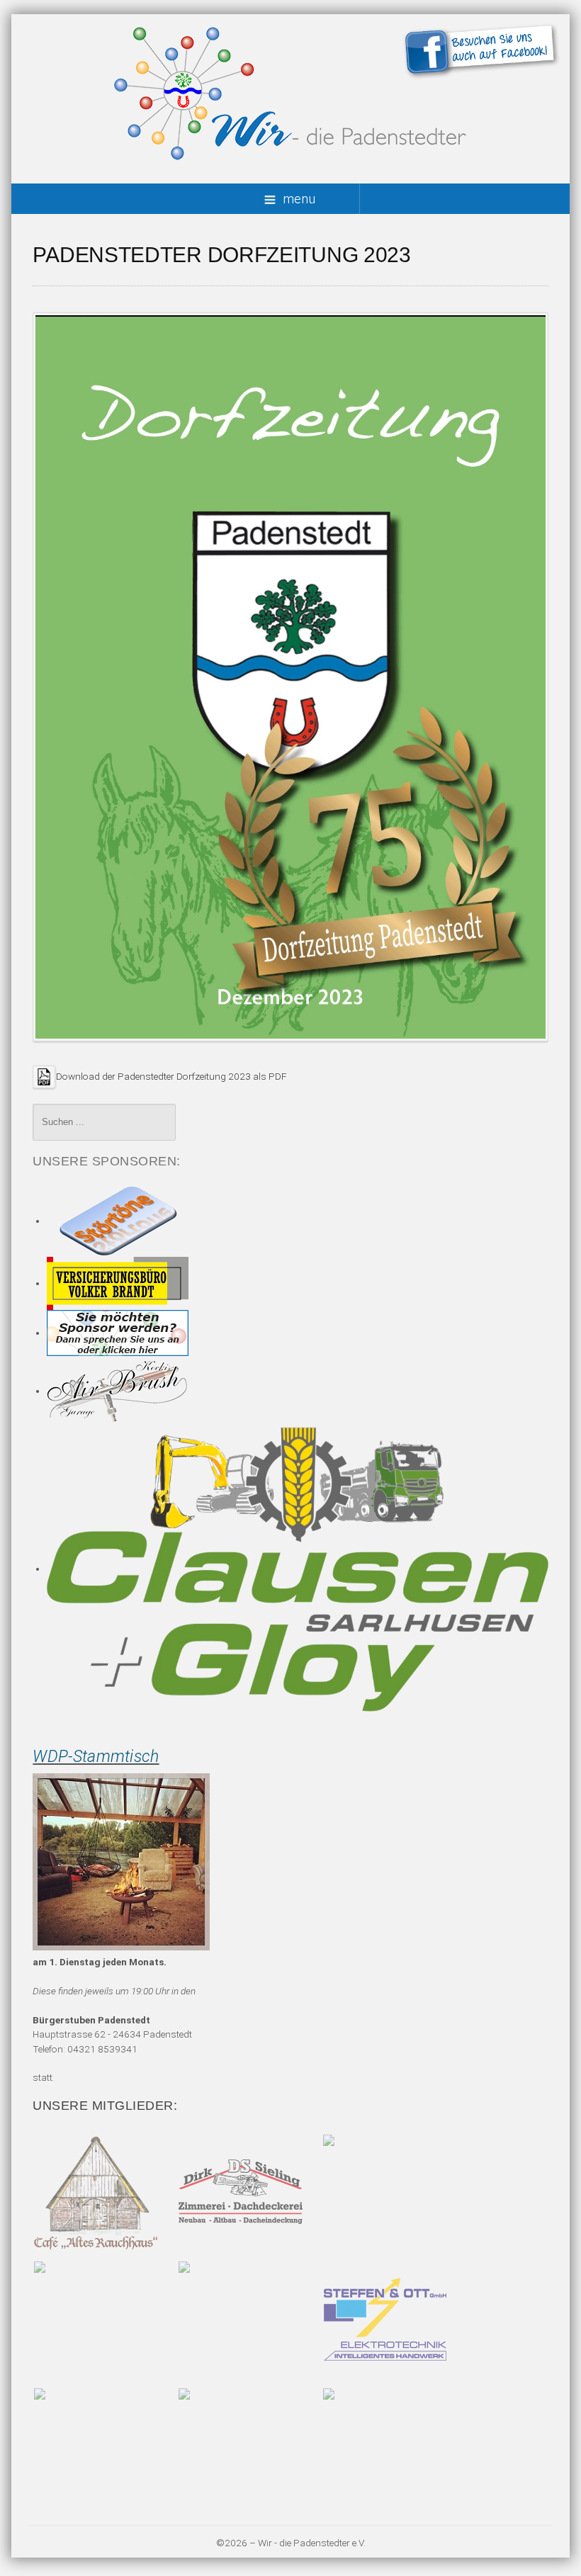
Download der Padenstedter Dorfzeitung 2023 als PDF (171, 1075)
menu (299, 199)
